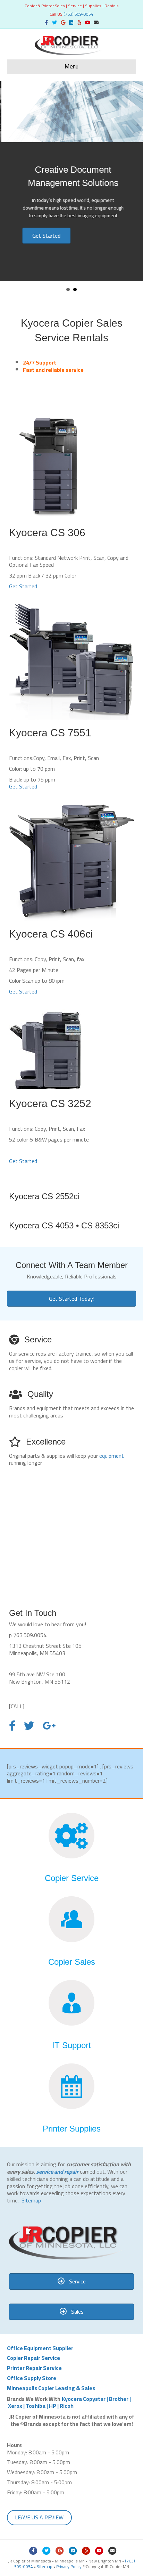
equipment (112, 1456)
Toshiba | (37, 2406)
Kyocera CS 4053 (41, 1225)
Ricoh (67, 2406)
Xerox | (17, 2406)
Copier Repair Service (33, 2358)
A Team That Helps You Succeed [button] (68, 289)
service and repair (57, 2172)
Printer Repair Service (34, 2368)
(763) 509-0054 (78, 14)
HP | (54, 2406)
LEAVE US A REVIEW (39, 2517)
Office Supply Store (32, 2378)
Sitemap (31, 2200)
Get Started (23, 586)
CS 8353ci (100, 1225)
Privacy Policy (69, 2566)
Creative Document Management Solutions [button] (75, 289)
